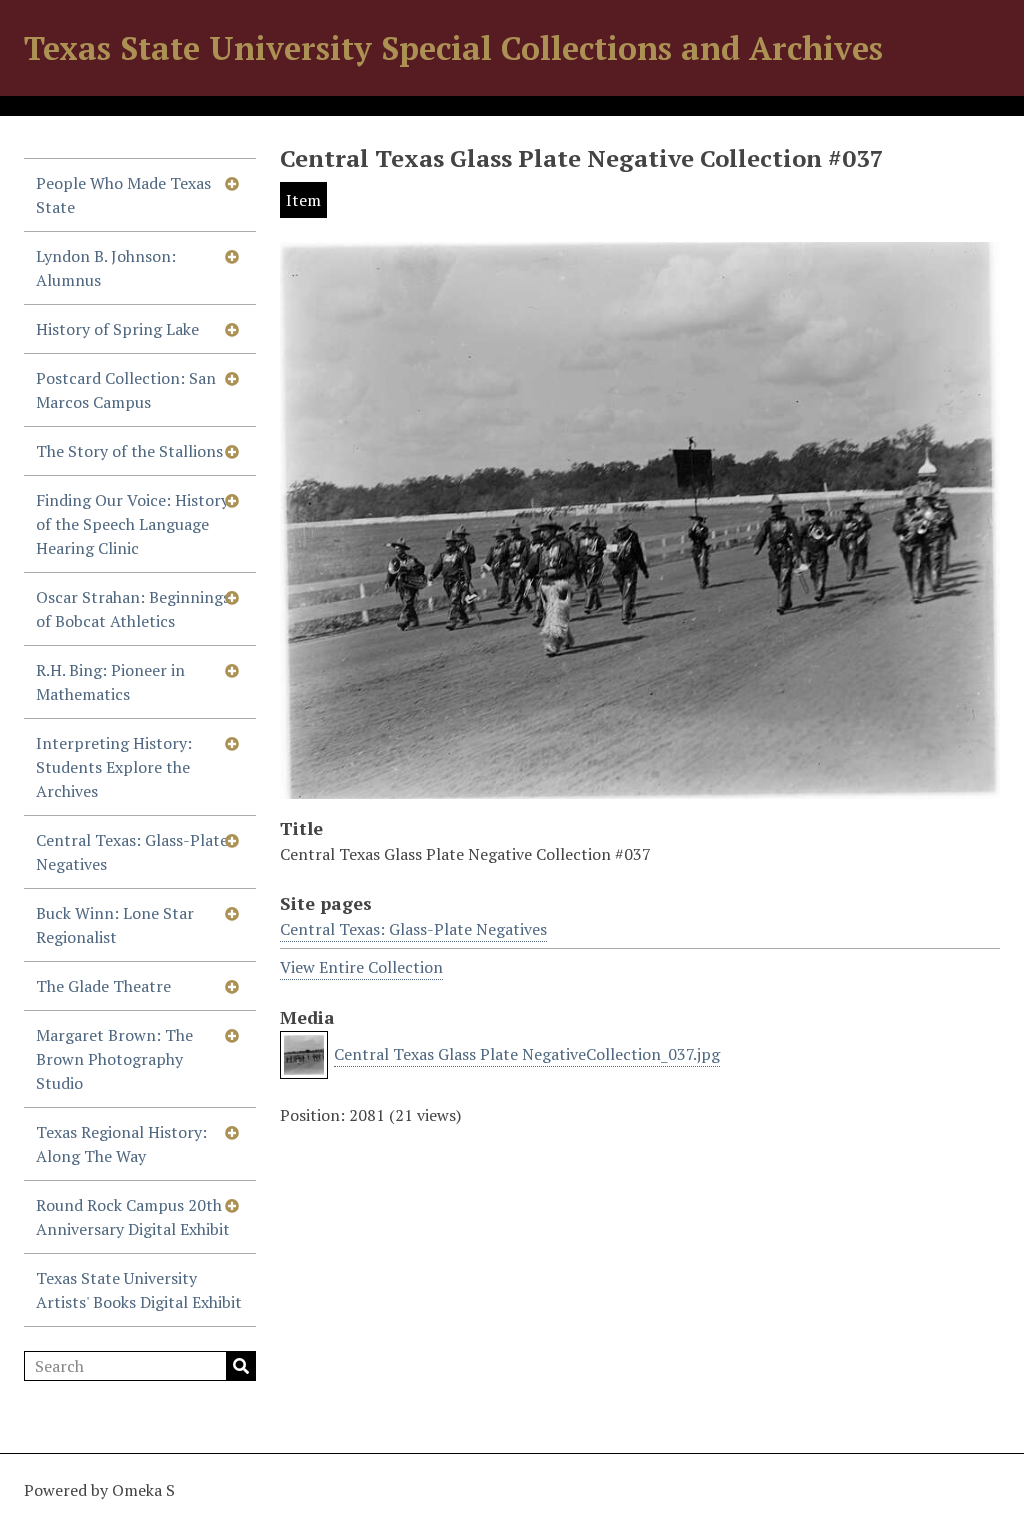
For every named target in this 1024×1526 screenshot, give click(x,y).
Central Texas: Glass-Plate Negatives (132, 852)
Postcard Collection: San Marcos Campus (126, 390)
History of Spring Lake (117, 329)
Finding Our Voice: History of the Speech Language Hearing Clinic (132, 524)
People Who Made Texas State (123, 195)
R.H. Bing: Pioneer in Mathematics (110, 682)
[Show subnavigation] (232, 183)
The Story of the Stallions (129, 451)
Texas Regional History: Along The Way (121, 1144)
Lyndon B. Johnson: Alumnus (106, 268)
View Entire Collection (361, 967)
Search (241, 1366)
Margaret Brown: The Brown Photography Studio (114, 1059)
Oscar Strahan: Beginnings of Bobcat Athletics (133, 609)
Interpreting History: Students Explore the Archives (114, 767)
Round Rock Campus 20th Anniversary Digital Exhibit (133, 1217)
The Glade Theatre (103, 986)
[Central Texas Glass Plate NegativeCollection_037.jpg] (640, 787)
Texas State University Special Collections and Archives (453, 48)
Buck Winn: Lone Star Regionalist (115, 925)
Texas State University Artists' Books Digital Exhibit (139, 1290)
